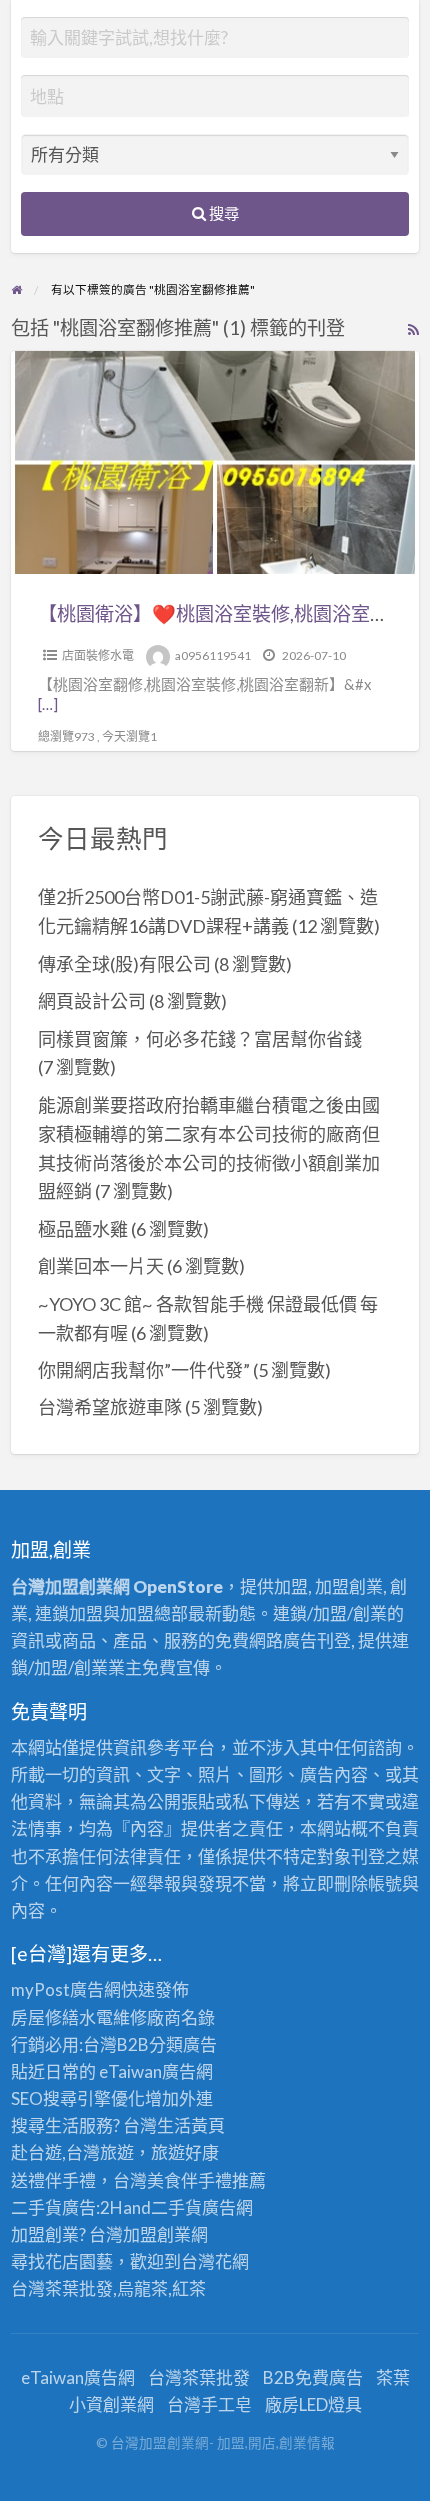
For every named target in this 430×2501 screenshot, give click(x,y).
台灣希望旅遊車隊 (110, 1407)
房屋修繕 (45, 2017)
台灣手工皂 (209, 2404)
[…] (48, 704)
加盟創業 (157, 2234)
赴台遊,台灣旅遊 (72, 2152)
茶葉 (393, 2377)
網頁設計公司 (92, 1001)
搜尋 (222, 213)
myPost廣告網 (66, 1989)
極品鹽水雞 (83, 1229)
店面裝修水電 (98, 655)
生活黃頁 (191, 2125)
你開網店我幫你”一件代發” (144, 1370)
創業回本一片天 (101, 1266)
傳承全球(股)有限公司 (124, 964)
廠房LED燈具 (313, 2404)
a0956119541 (213, 655)
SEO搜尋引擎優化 (78, 2098)
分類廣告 (183, 2044)
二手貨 (176, 2207)
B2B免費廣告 (313, 2377)
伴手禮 (206, 2180)
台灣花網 (215, 2261)
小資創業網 (111, 2404)
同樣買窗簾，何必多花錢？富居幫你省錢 (200, 1039)
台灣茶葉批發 (62, 2288)
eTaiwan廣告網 (156, 2071)
